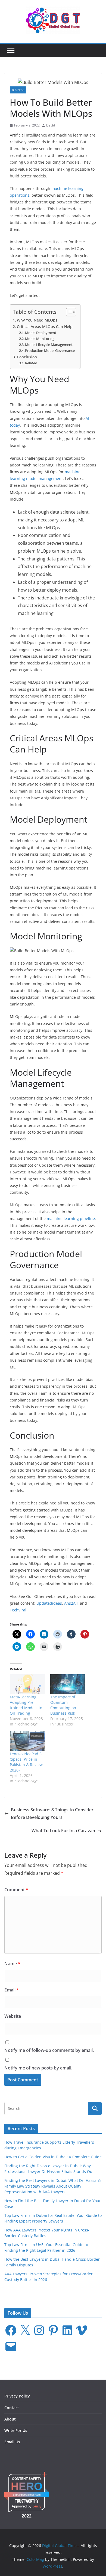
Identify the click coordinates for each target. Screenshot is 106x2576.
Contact (12, 2408)
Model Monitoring (40, 339)
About (10, 2419)
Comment (16, 1890)
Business (18, 90)
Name (12, 1964)
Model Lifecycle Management (49, 345)
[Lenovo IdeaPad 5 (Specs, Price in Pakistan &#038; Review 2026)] (27, 1741)
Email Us (12, 2442)
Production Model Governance (50, 351)
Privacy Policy (17, 2396)
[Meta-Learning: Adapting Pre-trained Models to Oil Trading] (27, 1684)
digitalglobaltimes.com (27, 2495)
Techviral (18, 1610)
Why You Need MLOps (37, 320)
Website (13, 2016)
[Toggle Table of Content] (68, 312)
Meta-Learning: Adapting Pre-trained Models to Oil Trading (26, 1705)
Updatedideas (49, 1603)
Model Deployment (41, 333)
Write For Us (16, 2430)
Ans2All (71, 1603)
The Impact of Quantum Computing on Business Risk (63, 1705)
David (51, 125)
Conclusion (27, 357)
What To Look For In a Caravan (63, 1831)
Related (31, 363)
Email (12, 1990)
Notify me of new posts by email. (38, 2068)
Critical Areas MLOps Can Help (45, 327)
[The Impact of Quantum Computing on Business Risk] (68, 1684)
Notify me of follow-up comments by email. (49, 2050)
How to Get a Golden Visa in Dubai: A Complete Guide (53, 2157)
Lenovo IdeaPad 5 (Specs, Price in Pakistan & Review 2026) (26, 1762)
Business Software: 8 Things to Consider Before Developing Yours (52, 1814)
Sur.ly (37, 2506)
